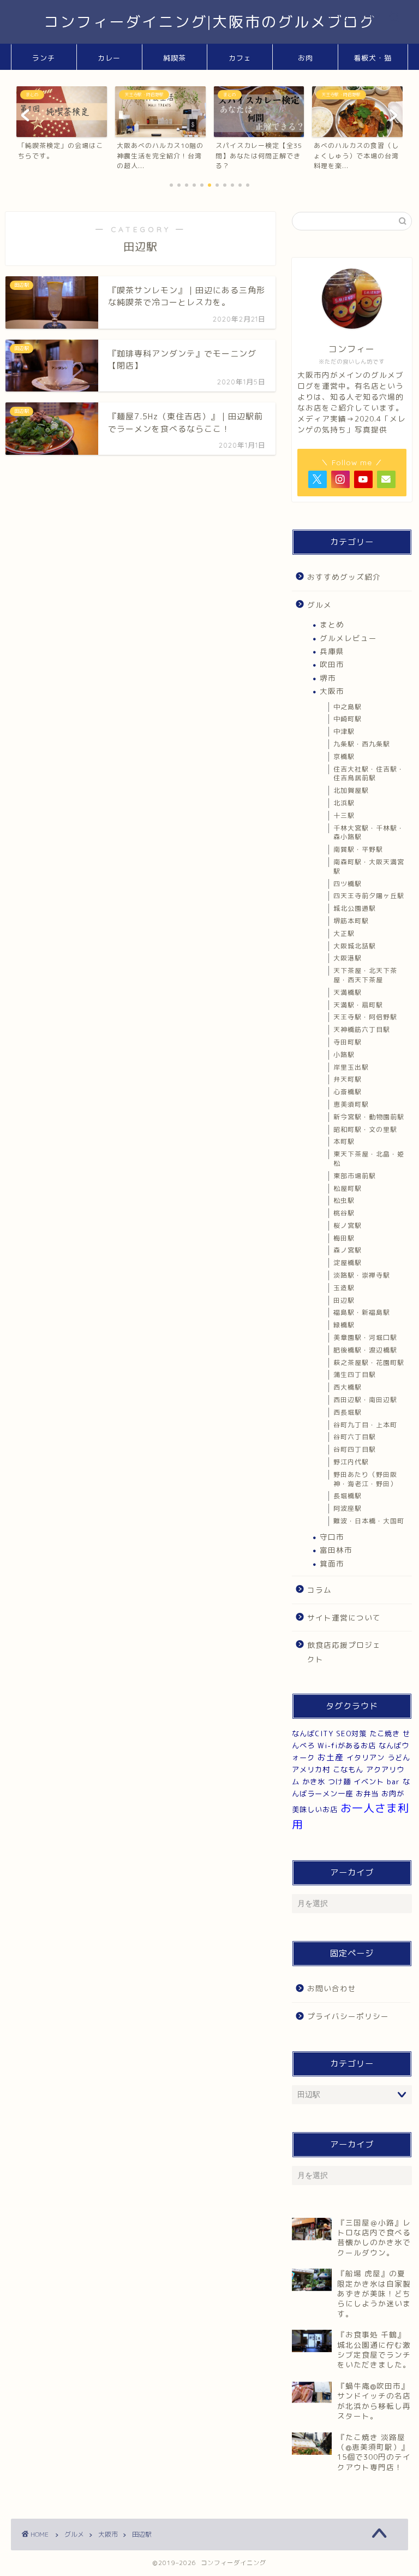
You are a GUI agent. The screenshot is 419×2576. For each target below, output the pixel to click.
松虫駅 (344, 1200)
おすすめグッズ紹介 (344, 577)
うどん (399, 1758)
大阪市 (332, 691)
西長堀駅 (348, 1412)
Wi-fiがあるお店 (347, 1746)
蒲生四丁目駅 (355, 1375)
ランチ (44, 58)
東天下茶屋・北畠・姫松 (369, 1159)
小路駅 (344, 1055)
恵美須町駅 (351, 1104)
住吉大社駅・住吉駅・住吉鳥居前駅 (369, 774)
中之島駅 (348, 707)
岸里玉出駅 (351, 1067)
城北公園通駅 (355, 908)
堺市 (328, 678)
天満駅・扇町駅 (358, 1005)
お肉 (306, 58)
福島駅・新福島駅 (362, 1312)
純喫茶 (175, 58)
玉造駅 (344, 1288)
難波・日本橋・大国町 (369, 1521)
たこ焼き (385, 1734)
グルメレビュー (348, 638)
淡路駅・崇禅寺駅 (362, 1275)
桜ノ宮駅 (348, 1225)
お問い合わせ (332, 1988)
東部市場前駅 (355, 1176)
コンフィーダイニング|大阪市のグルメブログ (210, 22)
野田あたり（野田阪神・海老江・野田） (365, 1479)
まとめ (332, 624)
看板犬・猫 (373, 58)
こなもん (348, 1770)
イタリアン (366, 1758)
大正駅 (344, 933)
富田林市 (336, 1550)
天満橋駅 (348, 992)
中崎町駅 (348, 719)
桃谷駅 (344, 1213)
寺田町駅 (348, 1042)
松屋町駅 (348, 1188)
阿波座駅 (348, 1508)
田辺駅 (344, 1300)
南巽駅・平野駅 (358, 849)
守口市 (332, 1537)
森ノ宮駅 (348, 1250)
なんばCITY (313, 1734)
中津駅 (344, 731)
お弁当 (367, 1794)
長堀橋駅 (348, 1496)
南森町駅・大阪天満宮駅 (369, 866)
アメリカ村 (311, 1770)
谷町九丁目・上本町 (365, 1425)
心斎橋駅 (348, 1092)
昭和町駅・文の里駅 (365, 1129)
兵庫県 (332, 651)
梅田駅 (344, 1238)
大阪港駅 (348, 958)
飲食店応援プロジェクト (344, 1652)
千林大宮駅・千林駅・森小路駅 (369, 833)
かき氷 (314, 1782)
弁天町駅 (348, 1079)
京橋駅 (344, 756)
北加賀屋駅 (351, 790)
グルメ (319, 605)
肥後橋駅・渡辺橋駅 (365, 1350)
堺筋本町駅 (351, 921)
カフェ (240, 58)
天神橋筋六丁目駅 (362, 1029)
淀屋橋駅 (348, 1263)
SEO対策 (351, 1734)
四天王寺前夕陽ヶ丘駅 (369, 896)
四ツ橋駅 (348, 884)
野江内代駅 (351, 1462)
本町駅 (344, 1141)
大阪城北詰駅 (355, 946)
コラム (319, 1590)
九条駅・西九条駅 (362, 744)
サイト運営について (344, 1618)
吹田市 (332, 664)
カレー (109, 58)
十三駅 (344, 815)
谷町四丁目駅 (355, 1449)
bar (393, 1782)
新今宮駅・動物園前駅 (369, 1117)
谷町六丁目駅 (355, 1437)
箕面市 (332, 1563)
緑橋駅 (344, 1325)
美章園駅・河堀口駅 (365, 1337)
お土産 (331, 1757)
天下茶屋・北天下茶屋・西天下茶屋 (365, 975)
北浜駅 (344, 803)
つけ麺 (339, 1782)
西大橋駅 (348, 1387)
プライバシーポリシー (348, 2016)
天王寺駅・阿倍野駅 (365, 1017)
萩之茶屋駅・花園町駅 (369, 1363)
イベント (369, 1782)
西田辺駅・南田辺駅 (365, 1400)
